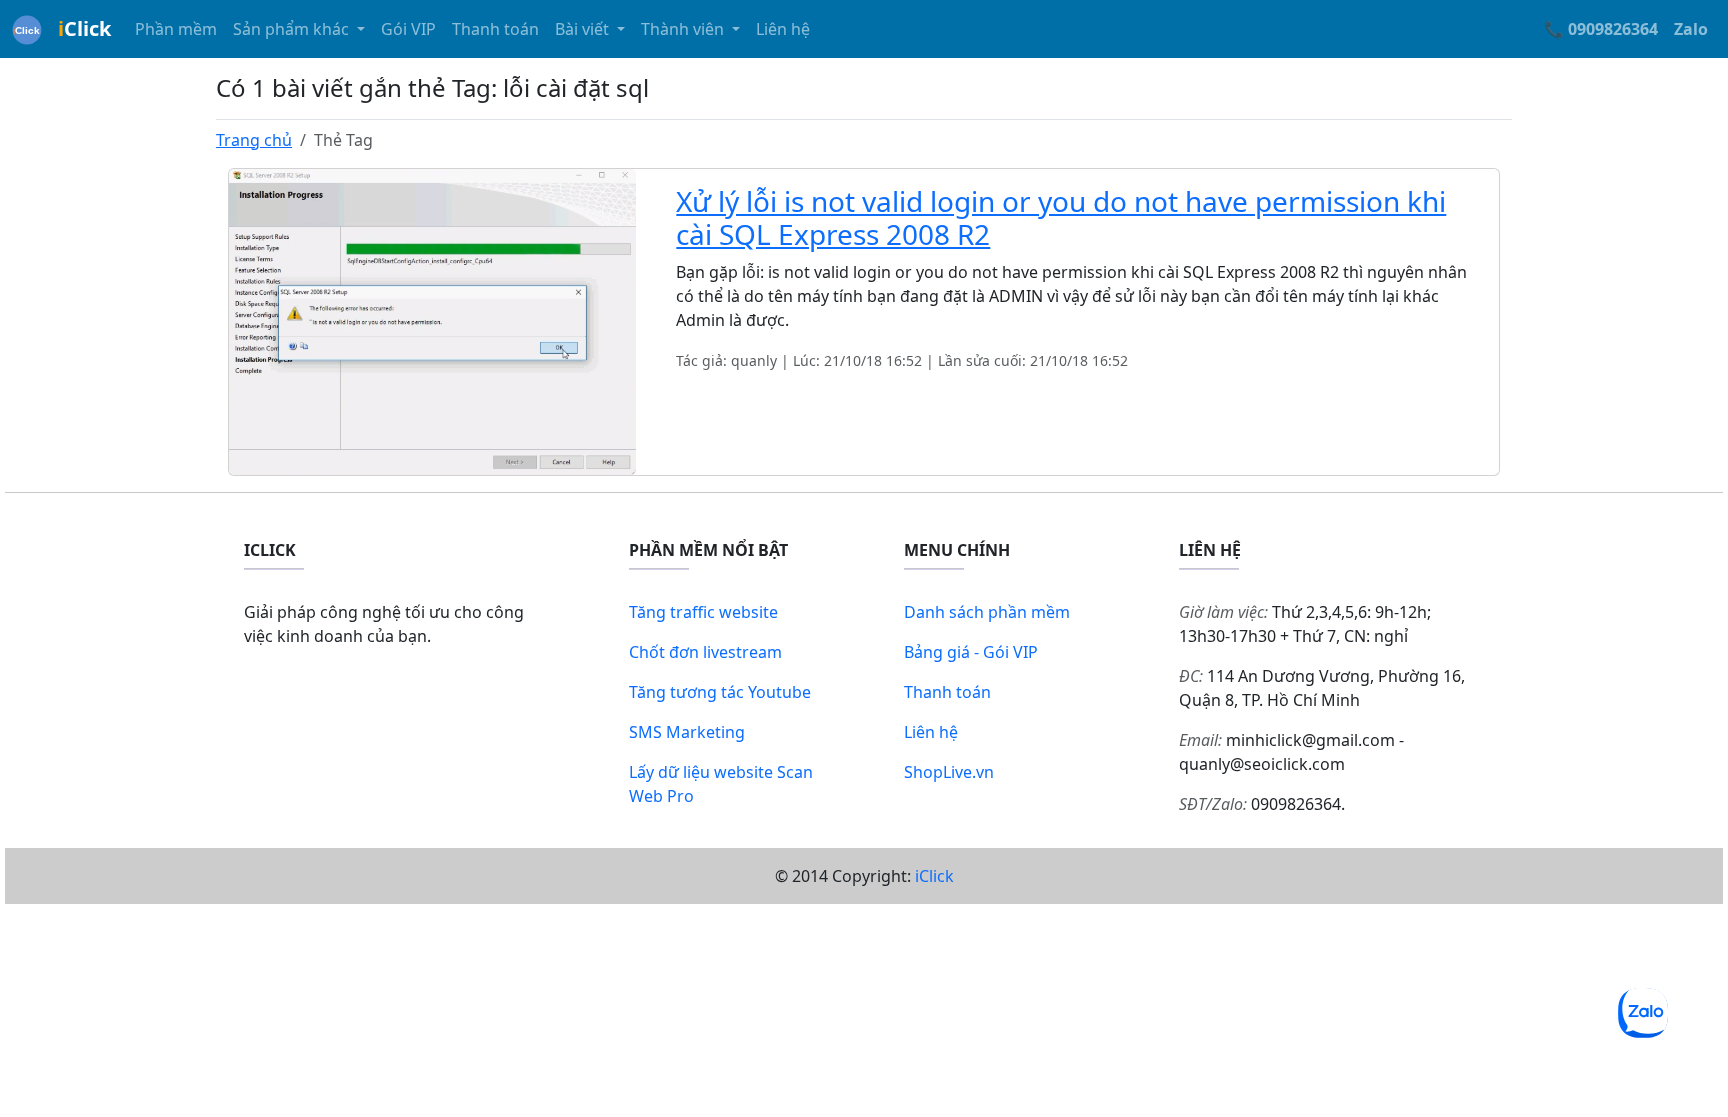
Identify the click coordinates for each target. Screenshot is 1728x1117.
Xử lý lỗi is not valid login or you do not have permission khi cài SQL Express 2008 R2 (1061, 218)
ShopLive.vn (949, 772)
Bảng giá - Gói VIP (971, 652)
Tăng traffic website (703, 612)
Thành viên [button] (684, 29)
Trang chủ (254, 140)
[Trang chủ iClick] (27, 29)
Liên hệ (783, 29)
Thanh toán (495, 29)
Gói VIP (408, 29)
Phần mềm (176, 29)
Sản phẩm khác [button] (293, 29)
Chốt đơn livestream (705, 652)
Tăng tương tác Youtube (720, 692)
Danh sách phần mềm (987, 612)
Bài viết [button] (584, 29)
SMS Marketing (687, 732)
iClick (934, 876)
